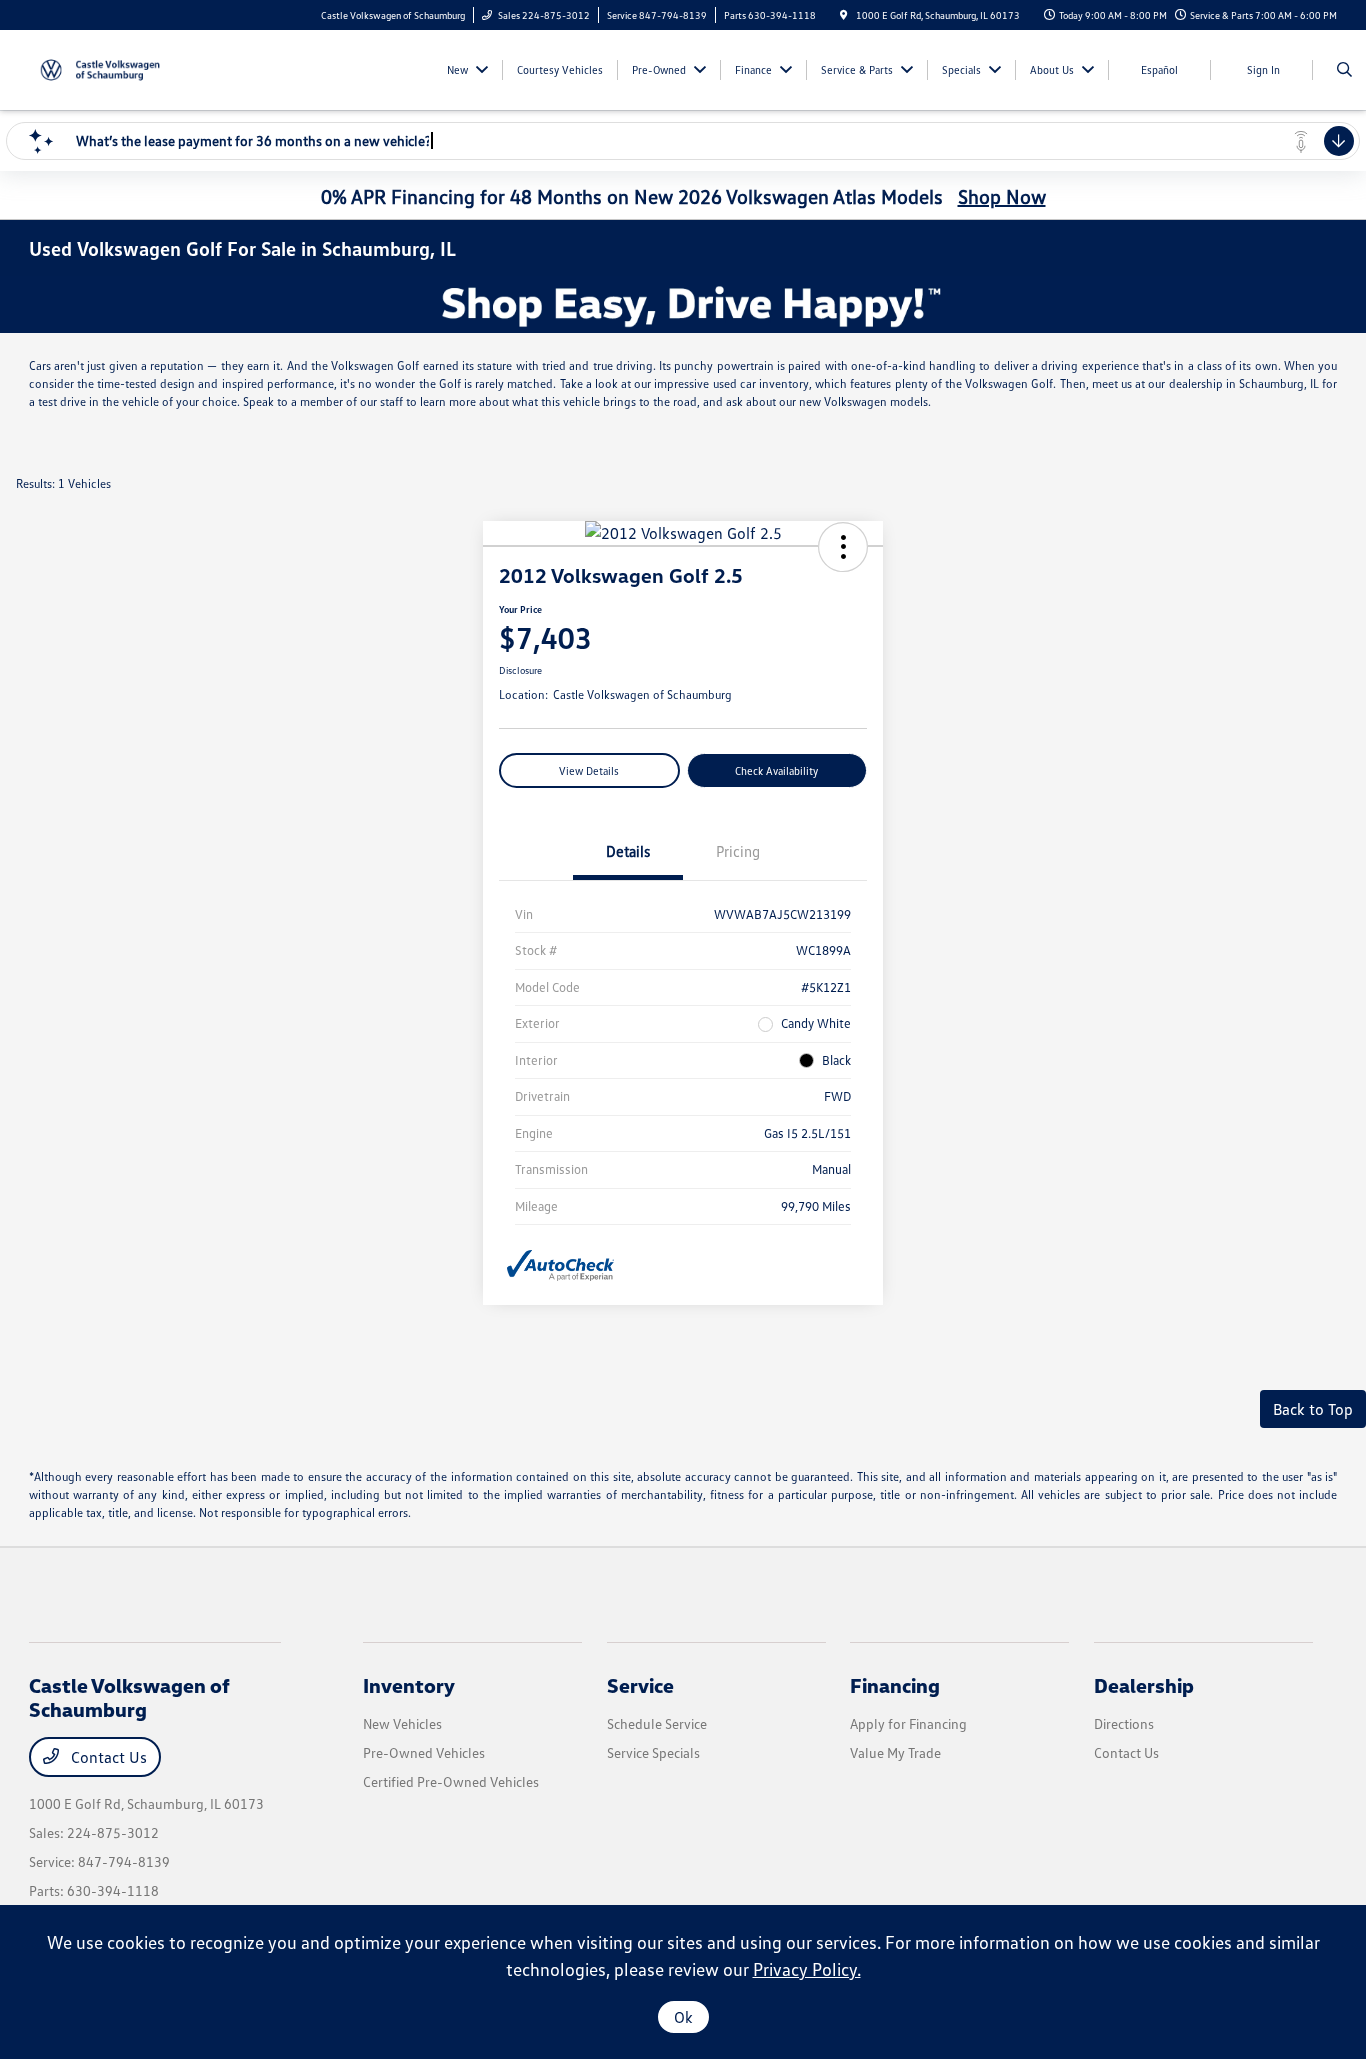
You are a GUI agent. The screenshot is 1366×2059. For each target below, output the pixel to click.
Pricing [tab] (738, 851)
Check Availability (776, 770)
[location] (844, 15)
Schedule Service (657, 1723)
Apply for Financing (908, 1723)
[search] (1344, 70)
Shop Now (1002, 196)
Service (640, 1685)
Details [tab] (628, 851)
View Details (589, 770)
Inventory (409, 1685)
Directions (1124, 1723)
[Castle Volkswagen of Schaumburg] (119, 68)
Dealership (1144, 1685)
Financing (895, 1685)
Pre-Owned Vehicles (424, 1752)
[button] (843, 547)
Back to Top (1313, 1409)
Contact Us (107, 1757)
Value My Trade (895, 1752)
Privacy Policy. (807, 1969)
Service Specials (653, 1752)
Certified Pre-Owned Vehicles (451, 1781)
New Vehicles (402, 1723)
